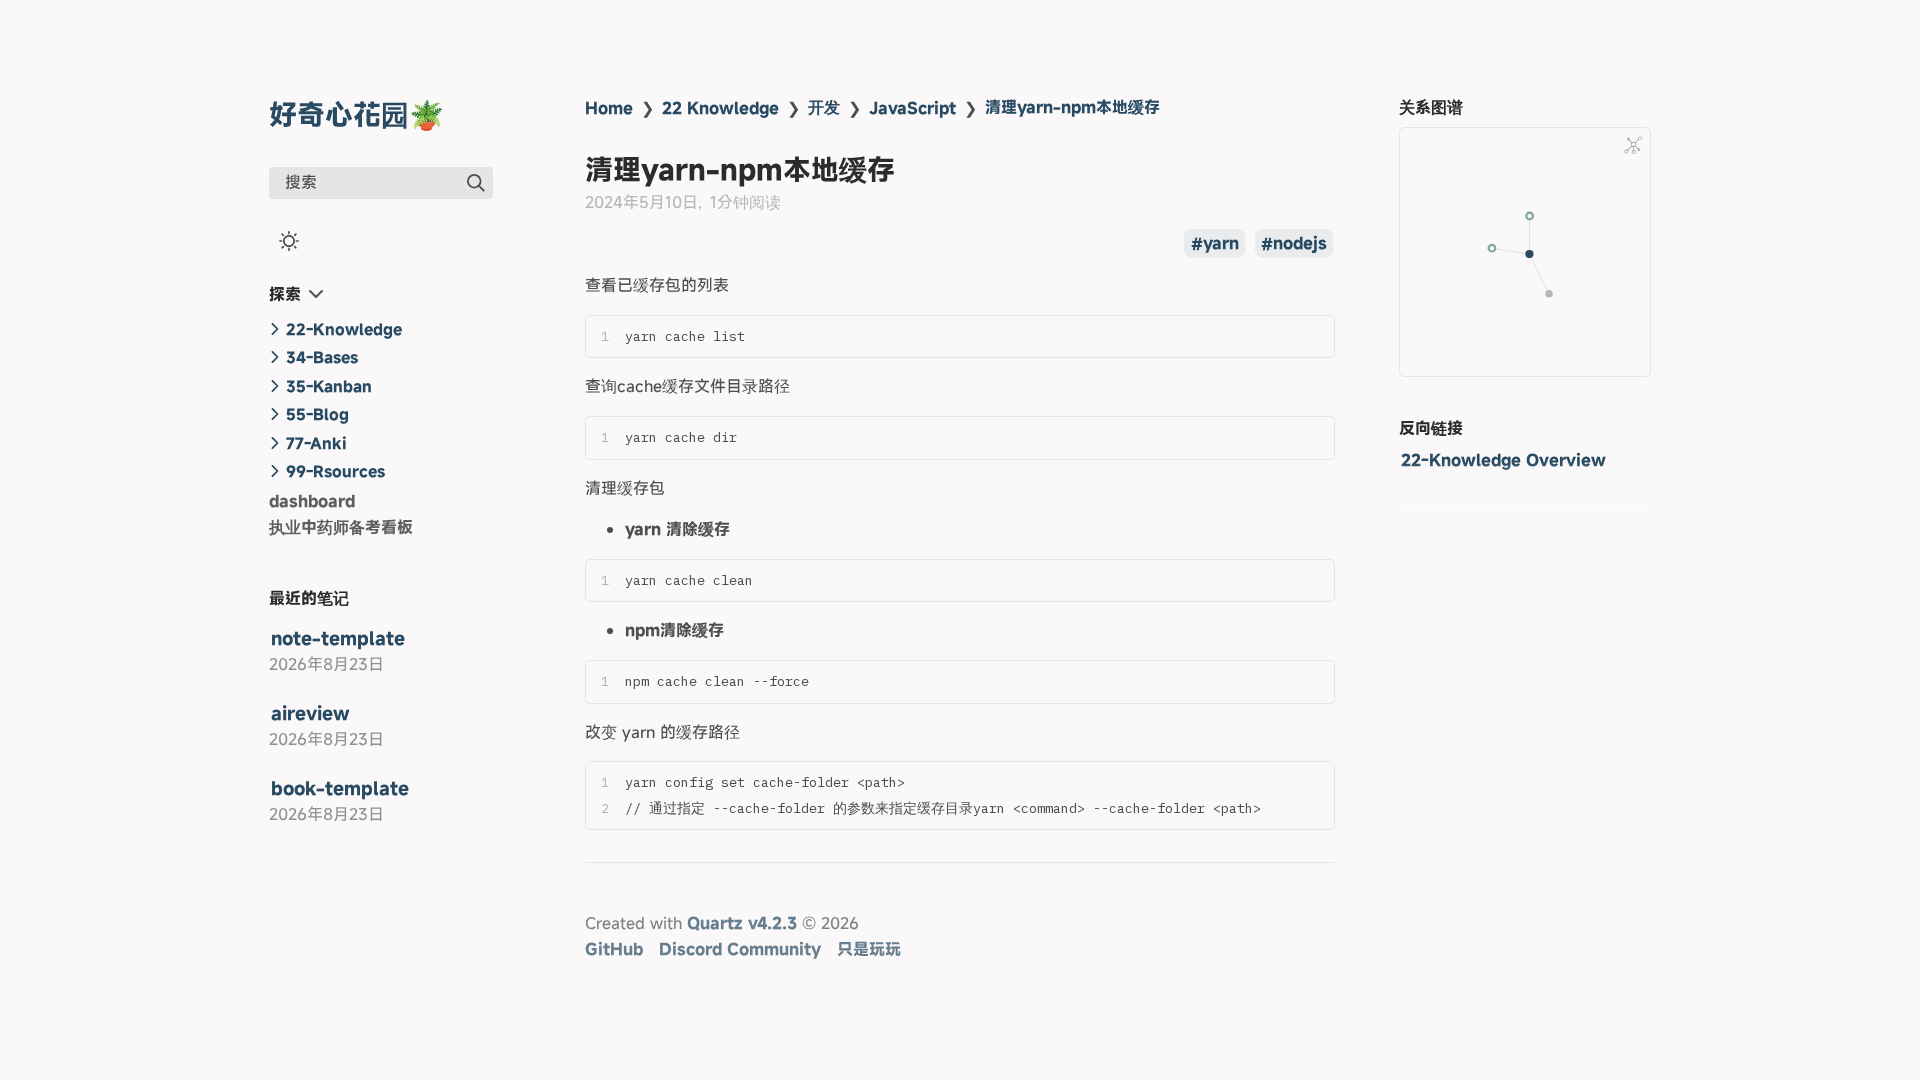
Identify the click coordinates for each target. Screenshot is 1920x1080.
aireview (310, 713)
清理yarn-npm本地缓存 (1072, 107)
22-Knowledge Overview (1503, 460)
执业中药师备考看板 (341, 527)
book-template (340, 788)
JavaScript (912, 108)
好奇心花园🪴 (356, 114)
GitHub (614, 949)
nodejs (1300, 244)
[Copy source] (1313, 336)
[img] (476, 183)
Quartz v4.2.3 (742, 923)
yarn (1221, 244)
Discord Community (740, 949)
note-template (338, 638)
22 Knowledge (720, 108)
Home (609, 108)
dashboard (312, 501)
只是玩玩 (869, 949)
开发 (824, 107)
